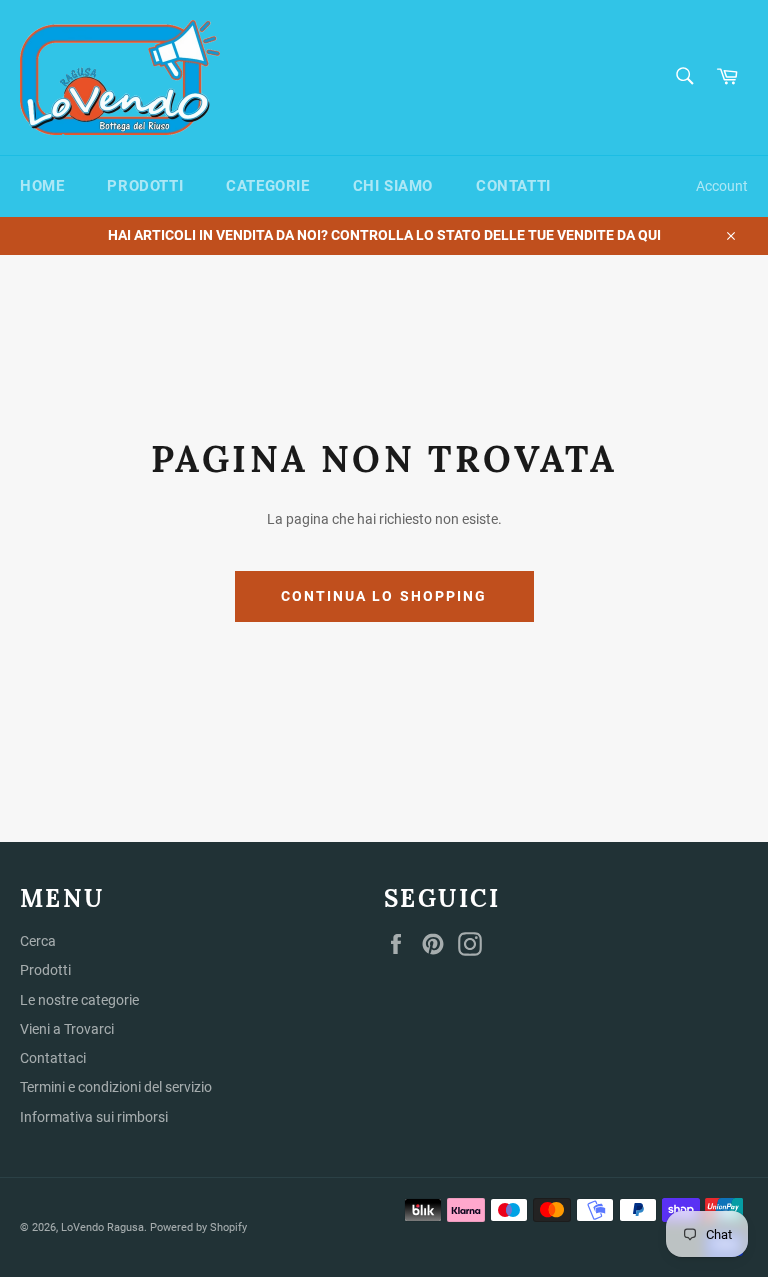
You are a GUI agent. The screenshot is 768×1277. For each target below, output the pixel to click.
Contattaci (53, 1058)
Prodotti (145, 186)
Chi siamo (393, 186)
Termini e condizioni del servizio (116, 1087)
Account (722, 186)
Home (42, 186)
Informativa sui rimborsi (94, 1117)
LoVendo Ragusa (102, 1227)
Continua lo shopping (384, 596)
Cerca (38, 941)
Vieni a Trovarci (67, 1029)
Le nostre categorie (79, 1000)
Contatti (513, 186)
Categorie (267, 186)
